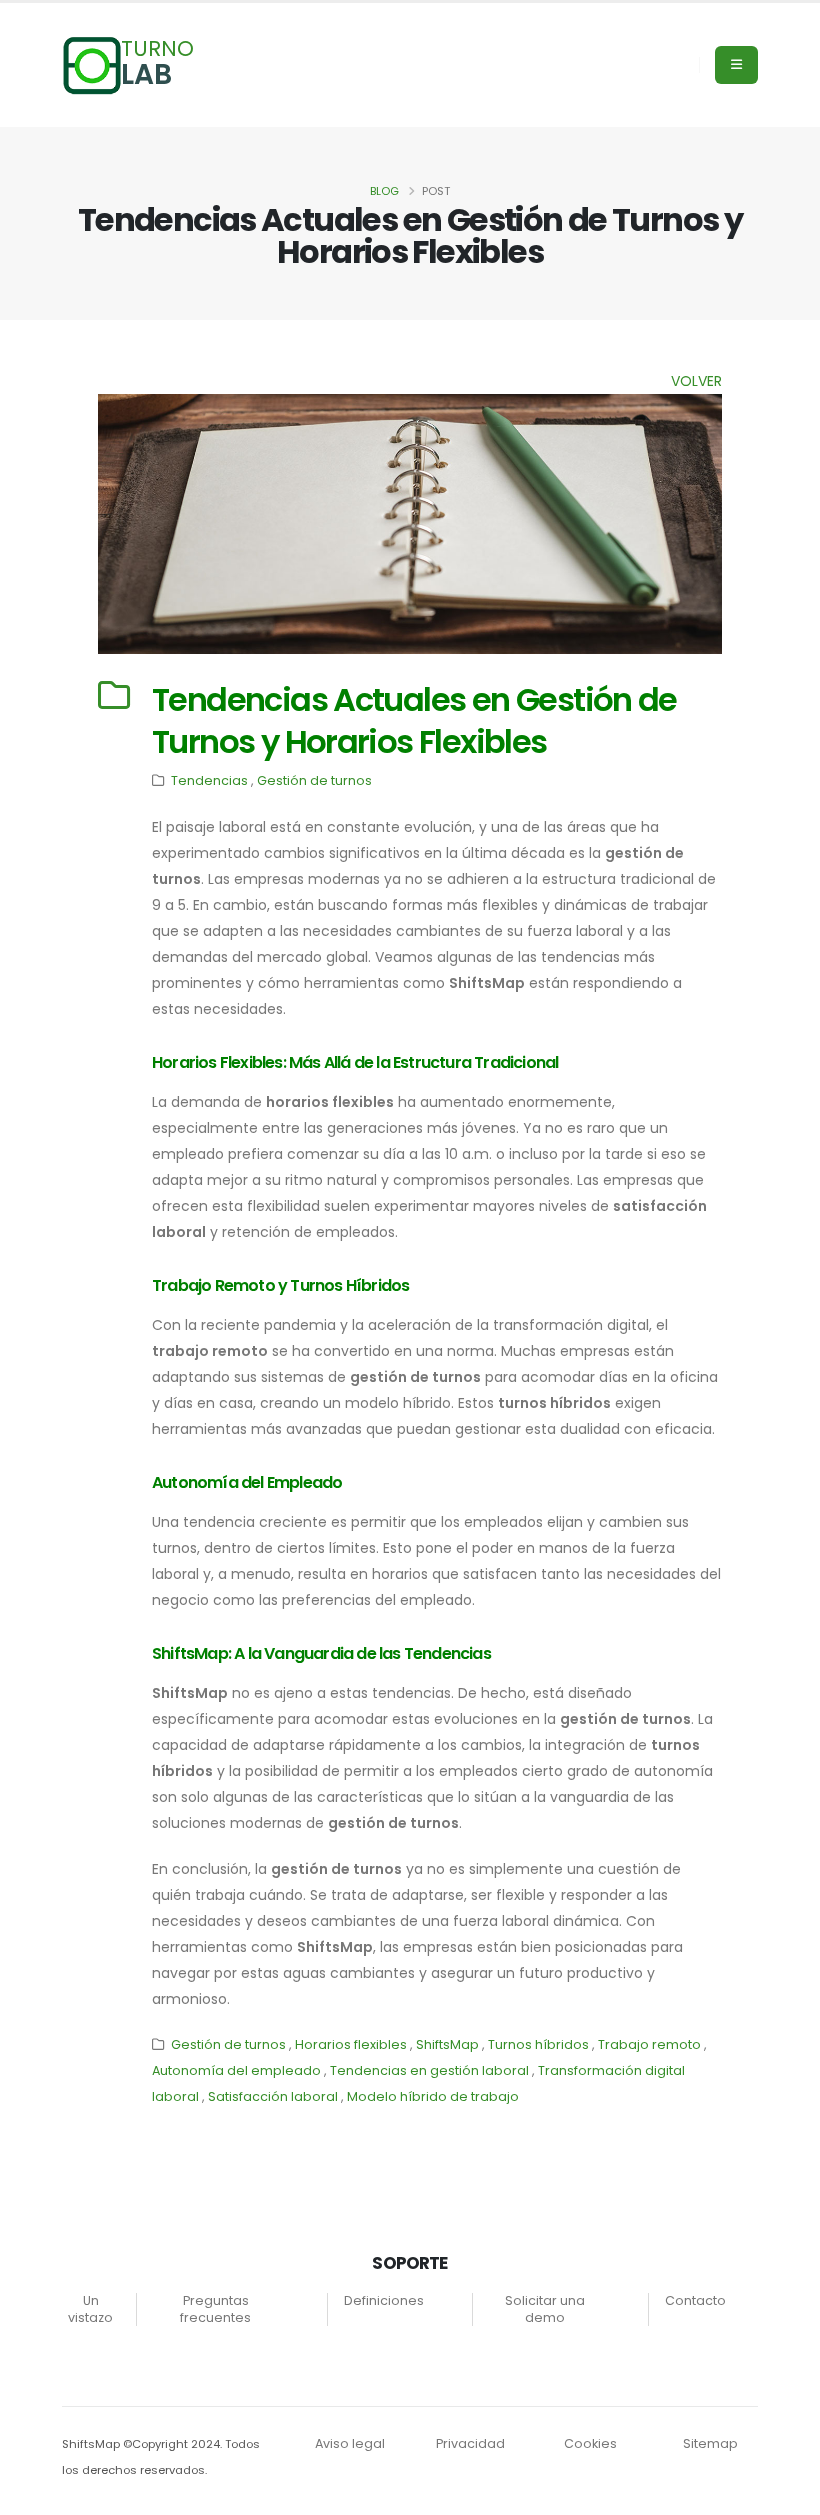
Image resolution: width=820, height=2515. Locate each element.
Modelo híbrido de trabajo (433, 2096)
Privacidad (470, 2443)
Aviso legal (350, 2443)
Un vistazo (90, 2308)
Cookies (590, 2443)
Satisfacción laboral (273, 2096)
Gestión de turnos (314, 780)
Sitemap (710, 2443)
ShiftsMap (447, 2044)
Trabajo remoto (649, 2044)
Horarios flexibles (351, 2044)
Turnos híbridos (538, 2044)
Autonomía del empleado (236, 2070)
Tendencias (209, 780)
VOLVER (696, 381)
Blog (384, 191)
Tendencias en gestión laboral (429, 2070)
